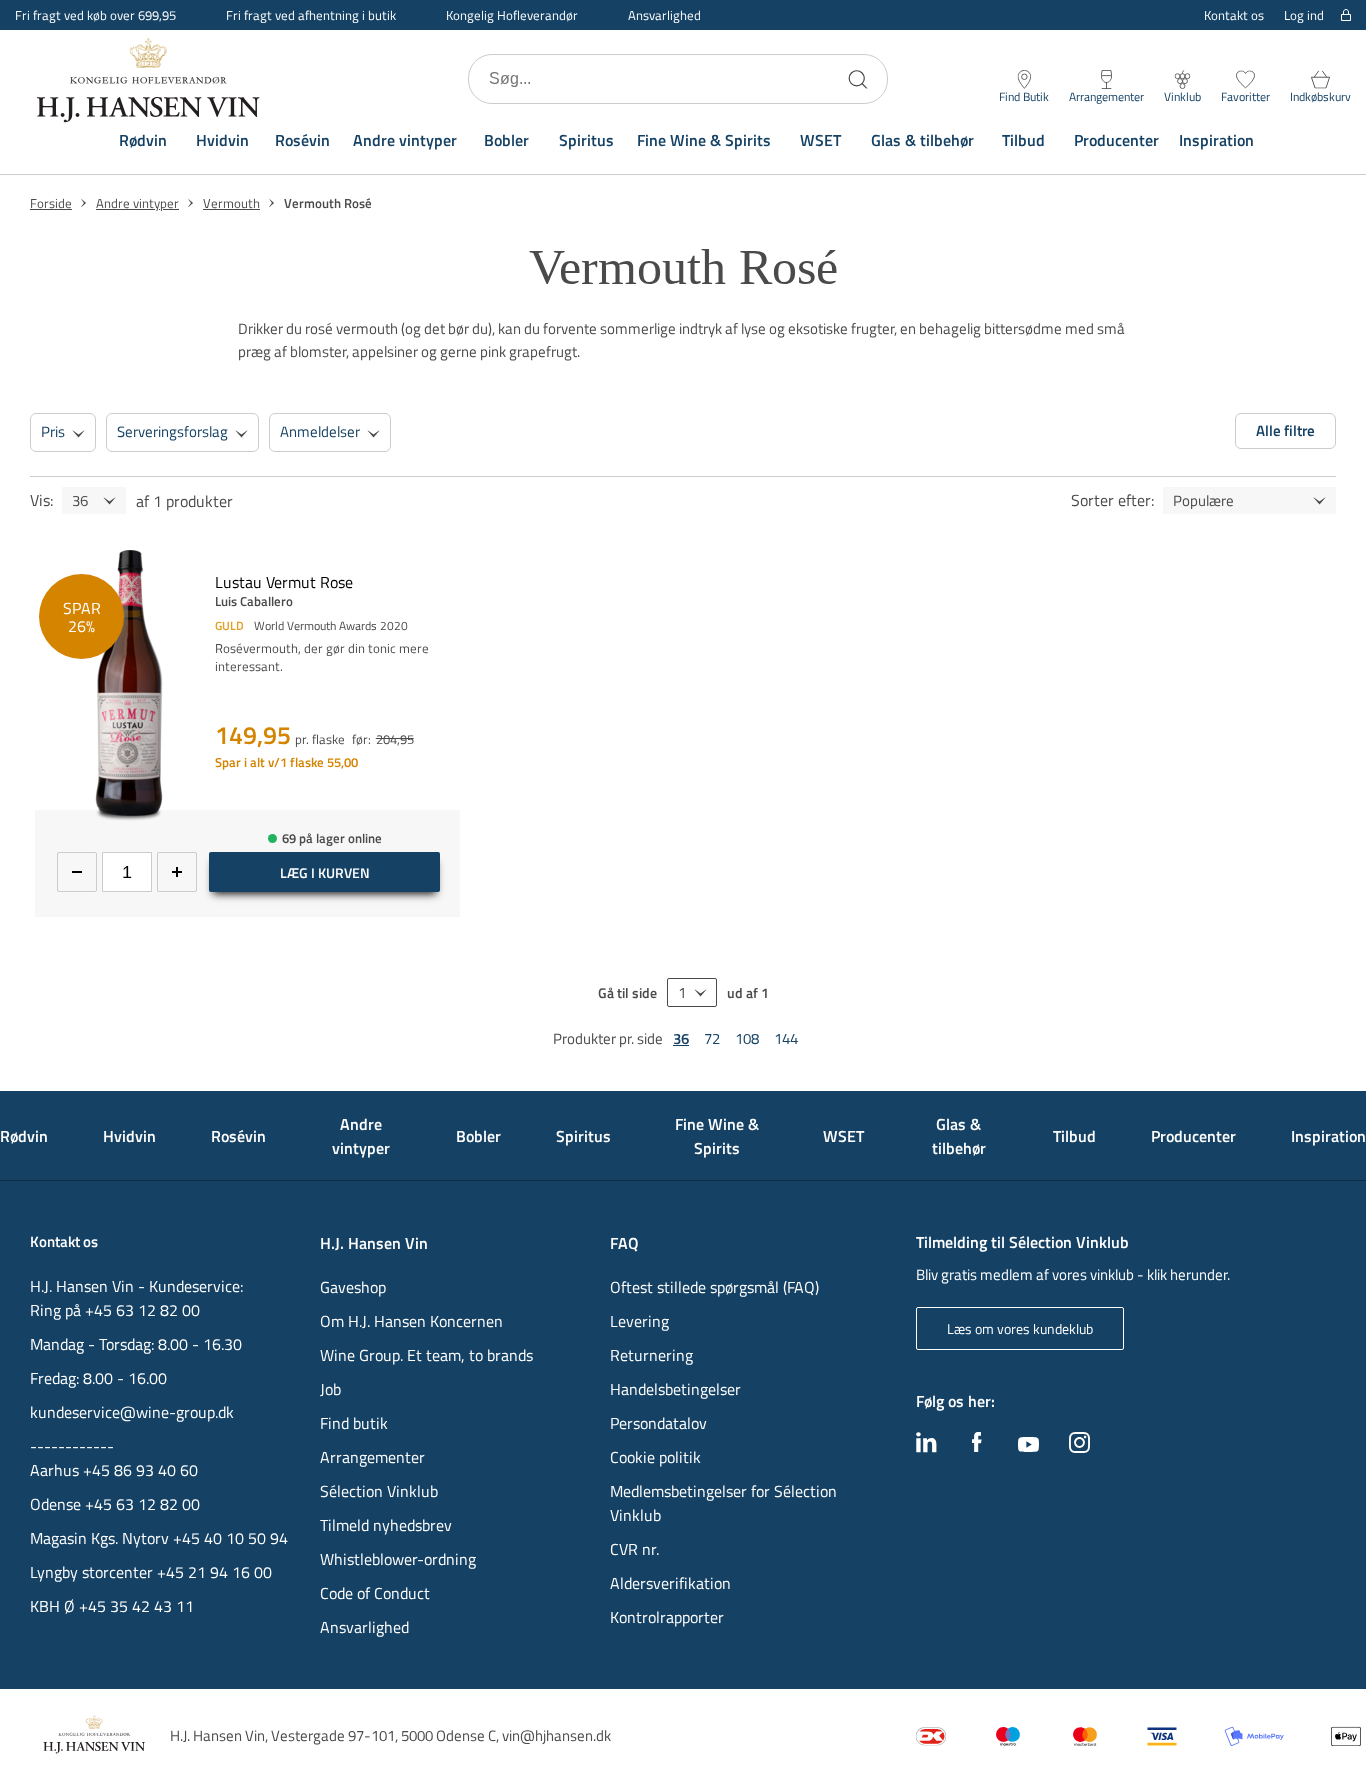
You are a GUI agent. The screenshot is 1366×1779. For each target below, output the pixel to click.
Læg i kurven (325, 872)
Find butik (354, 1423)
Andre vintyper (405, 140)
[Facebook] (977, 1447)
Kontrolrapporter (667, 1617)
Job (330, 1389)
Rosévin (302, 140)
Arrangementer (372, 1457)
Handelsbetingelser (675, 1389)
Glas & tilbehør (922, 140)
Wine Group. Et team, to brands (426, 1355)
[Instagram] (1079, 1447)
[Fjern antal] (77, 872)
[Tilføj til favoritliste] (452, 561)
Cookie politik (657, 1457)
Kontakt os (1234, 15)
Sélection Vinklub (379, 1491)
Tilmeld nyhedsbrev (386, 1525)
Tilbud (1023, 140)
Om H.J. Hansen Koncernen (411, 1321)
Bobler (506, 140)
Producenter (1116, 140)
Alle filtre (1285, 430)
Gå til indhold (56, 22)
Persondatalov (658, 1423)
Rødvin (143, 140)
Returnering (651, 1355)
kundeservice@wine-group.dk (132, 1412)
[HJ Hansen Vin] (150, 79)
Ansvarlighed (664, 15)
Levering (639, 1321)
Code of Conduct (375, 1593)
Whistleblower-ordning (398, 1559)
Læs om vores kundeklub (1020, 1328)
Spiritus (586, 140)
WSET (820, 140)
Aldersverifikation (670, 1583)
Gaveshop (353, 1287)
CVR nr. (634, 1549)
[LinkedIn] (926, 1447)
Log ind (1304, 15)
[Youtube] (1028, 1446)
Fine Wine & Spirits (704, 140)
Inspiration (1216, 140)
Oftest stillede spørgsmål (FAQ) (714, 1287)
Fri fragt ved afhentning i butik (311, 15)
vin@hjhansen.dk (556, 1735)
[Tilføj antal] (177, 872)
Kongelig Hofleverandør (512, 15)
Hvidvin (222, 140)
